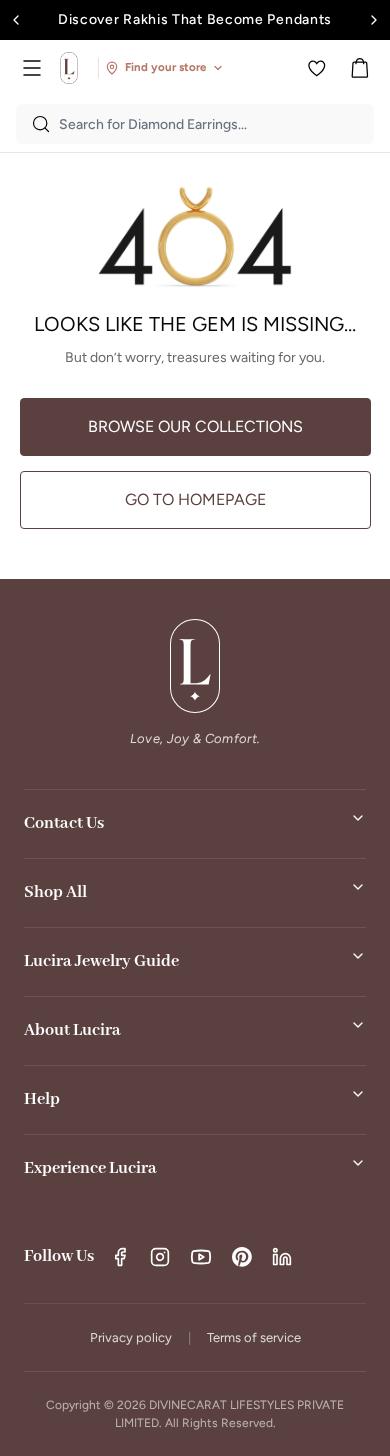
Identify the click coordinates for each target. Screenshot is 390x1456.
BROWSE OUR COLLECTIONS (195, 426)
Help (42, 1099)
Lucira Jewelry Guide (101, 961)
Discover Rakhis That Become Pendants (195, 19)
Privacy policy (131, 1337)
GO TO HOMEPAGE (195, 499)
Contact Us (64, 823)
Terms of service (254, 1337)
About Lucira (72, 1030)
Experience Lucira (90, 1168)
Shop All (55, 892)
